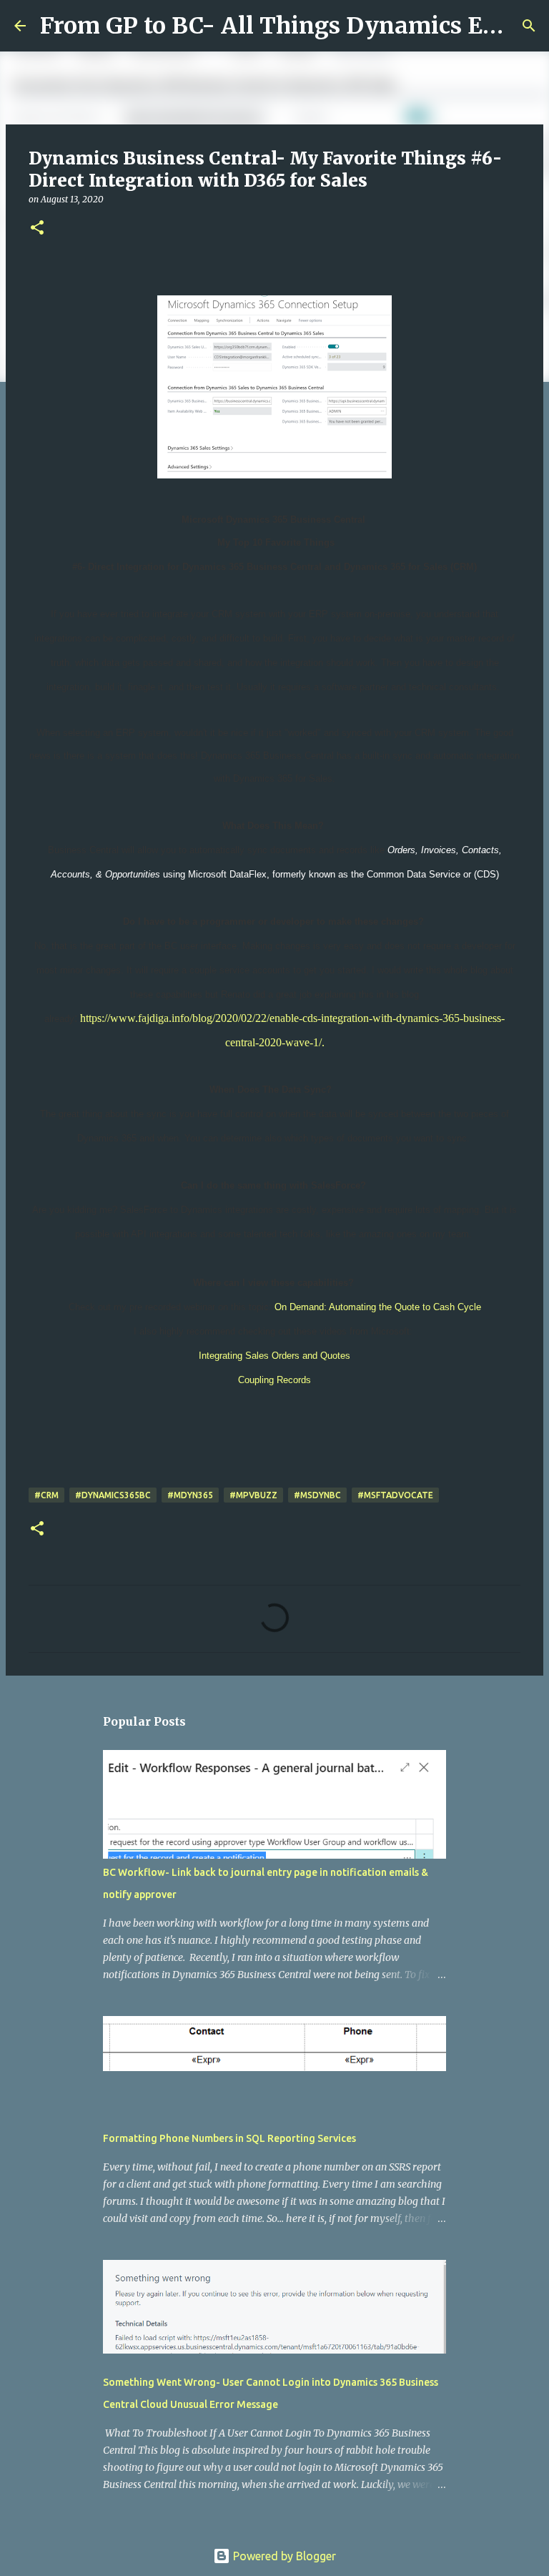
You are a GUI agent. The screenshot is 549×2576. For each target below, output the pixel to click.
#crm (46, 1495)
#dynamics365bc (113, 1495)
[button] (37, 228)
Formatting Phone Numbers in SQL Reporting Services (229, 2138)
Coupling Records (274, 1380)
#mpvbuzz (253, 1495)
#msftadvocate (395, 1495)
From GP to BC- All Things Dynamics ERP (277, 26)
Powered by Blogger (283, 2556)
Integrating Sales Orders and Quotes (274, 1356)
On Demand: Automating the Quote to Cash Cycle (378, 1307)
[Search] (529, 26)
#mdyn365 (190, 1495)
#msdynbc (317, 1495)
